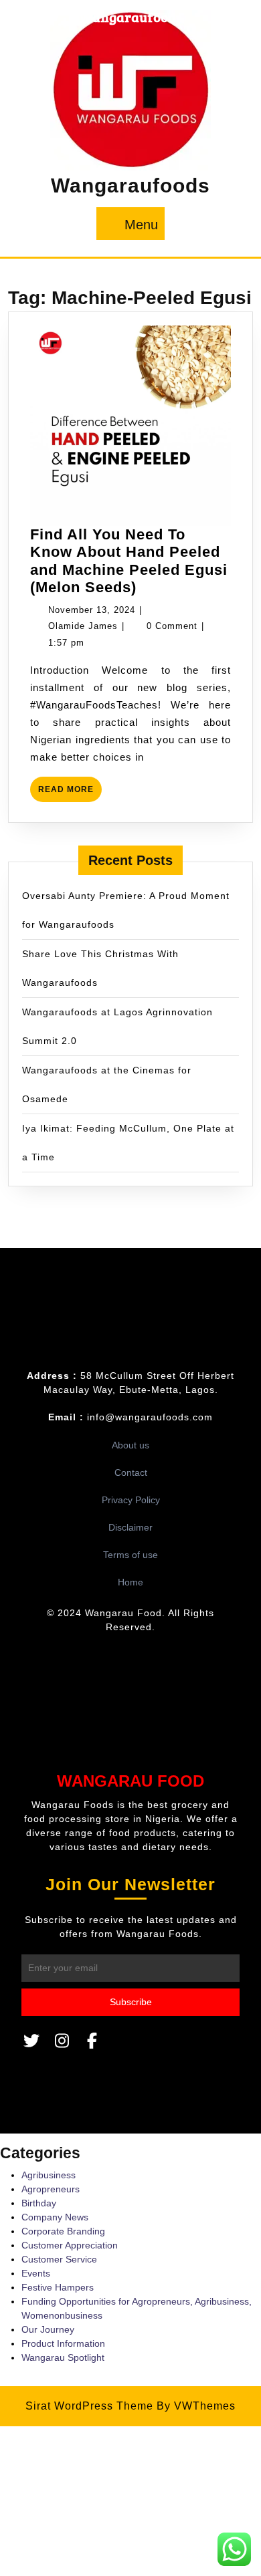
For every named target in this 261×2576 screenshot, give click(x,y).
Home (130, 1582)
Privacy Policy (131, 1500)
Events (36, 2273)
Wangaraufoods (130, 185)
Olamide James (83, 626)
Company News (55, 2217)
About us (130, 1445)
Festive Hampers (58, 2287)
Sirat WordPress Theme (89, 2406)
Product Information (63, 2343)
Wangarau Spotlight (63, 2357)
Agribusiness (49, 2175)
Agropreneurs (51, 2189)
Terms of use (130, 1555)
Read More (70, 793)
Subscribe (131, 2002)
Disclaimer (130, 1527)
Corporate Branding (63, 2231)
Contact (131, 1472)
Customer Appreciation (70, 2245)
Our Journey (48, 2329)
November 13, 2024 (92, 610)
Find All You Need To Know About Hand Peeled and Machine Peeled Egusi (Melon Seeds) (129, 561)
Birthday (39, 2203)
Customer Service (59, 2259)
